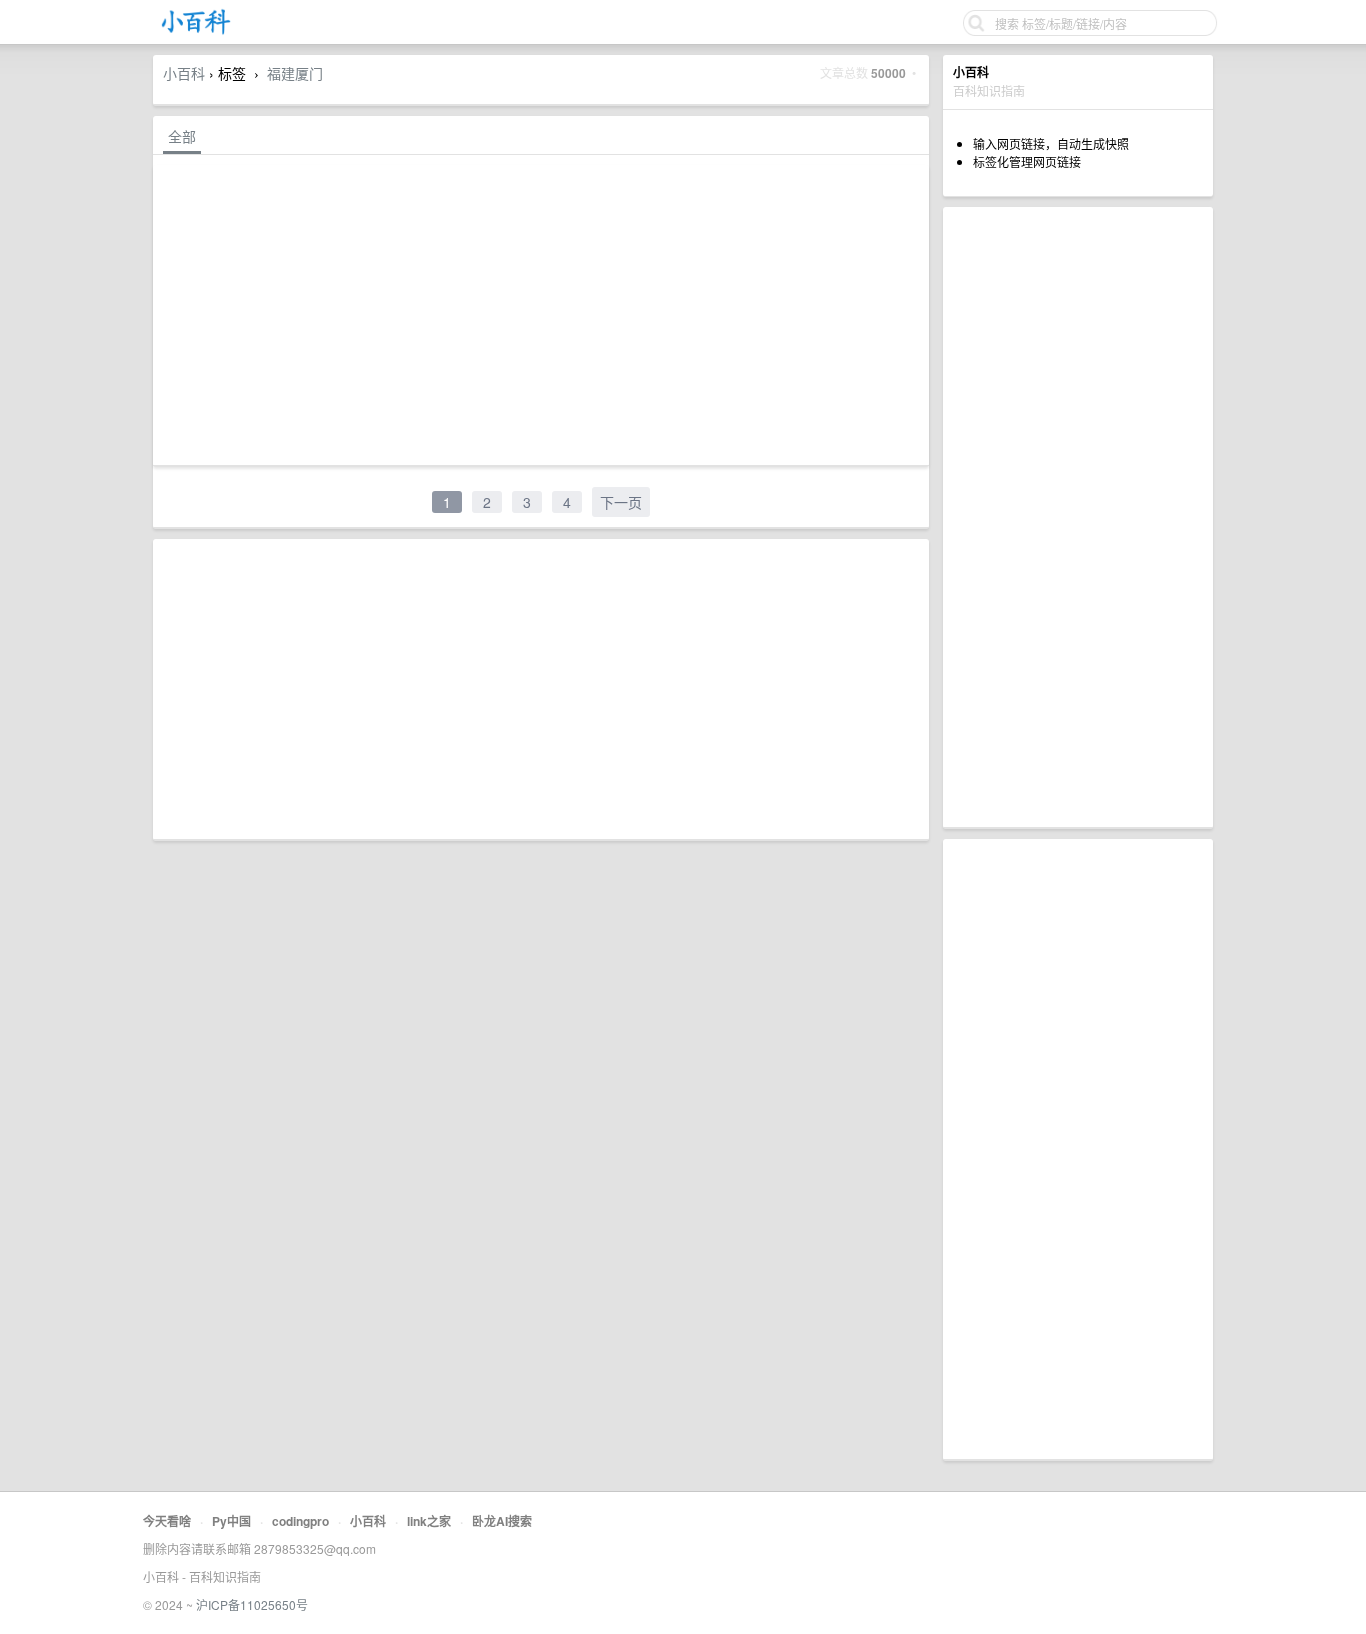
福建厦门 (295, 73)
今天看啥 (167, 1521)
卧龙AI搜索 (502, 1521)
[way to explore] (196, 30)
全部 (182, 136)
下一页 (621, 502)
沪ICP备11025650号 (252, 1604)
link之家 (429, 1521)
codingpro (300, 1521)
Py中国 (231, 1521)
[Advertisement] (1078, 517)
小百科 (184, 73)
